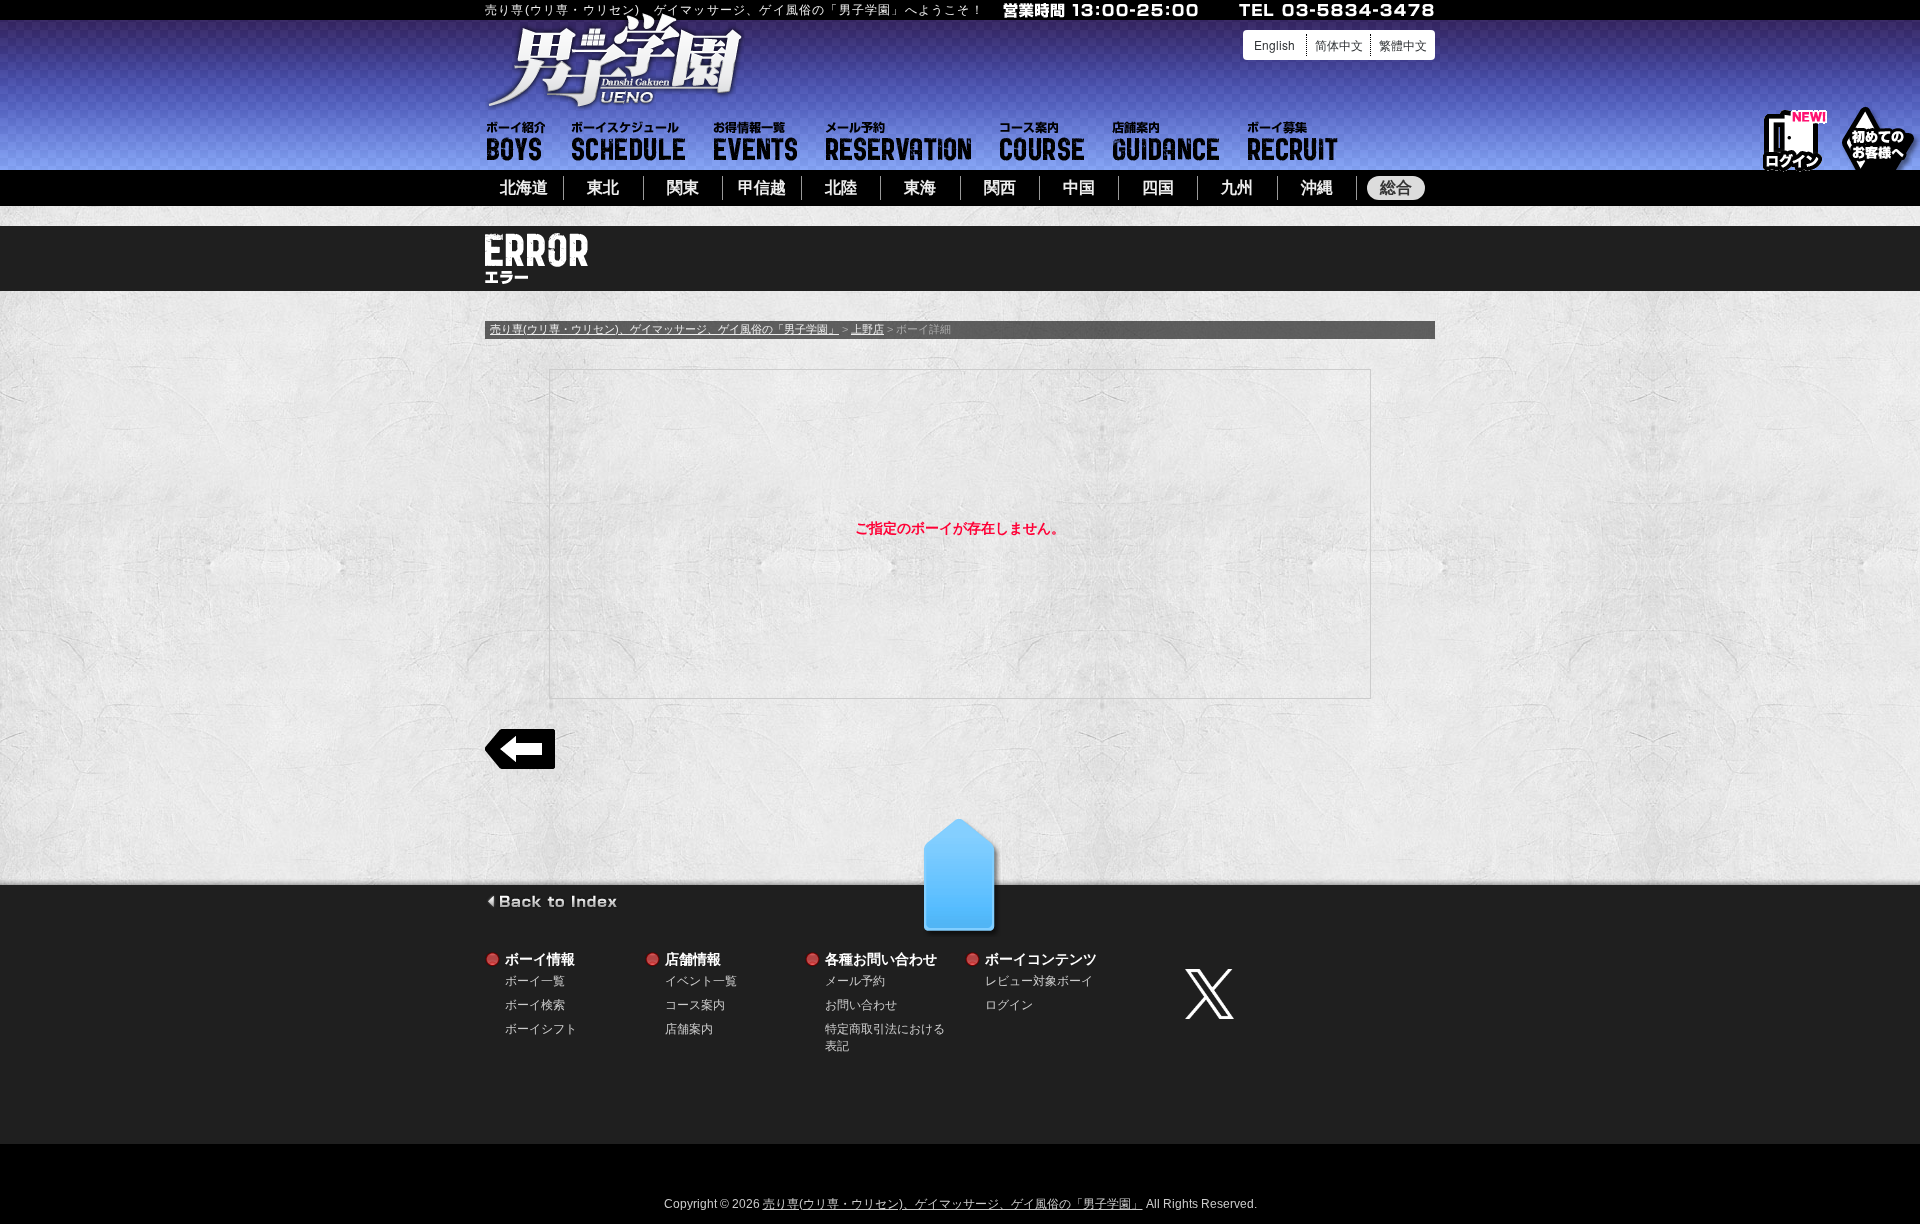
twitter (1305, 994)
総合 (1396, 187)
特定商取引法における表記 (885, 1029)
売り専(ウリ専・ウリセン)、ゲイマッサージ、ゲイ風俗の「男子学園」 (664, 329)
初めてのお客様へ (1877, 139)
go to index (551, 901)
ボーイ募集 (1293, 141)
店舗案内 (1166, 141)
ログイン (1792, 141)
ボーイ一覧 (535, 981)
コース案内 (1042, 141)
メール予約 (898, 141)
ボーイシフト (628, 141)
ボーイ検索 (535, 1005)
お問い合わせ (861, 1005)
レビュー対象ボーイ (1039, 981)
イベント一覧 (755, 141)
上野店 (867, 329)
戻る (520, 749)
